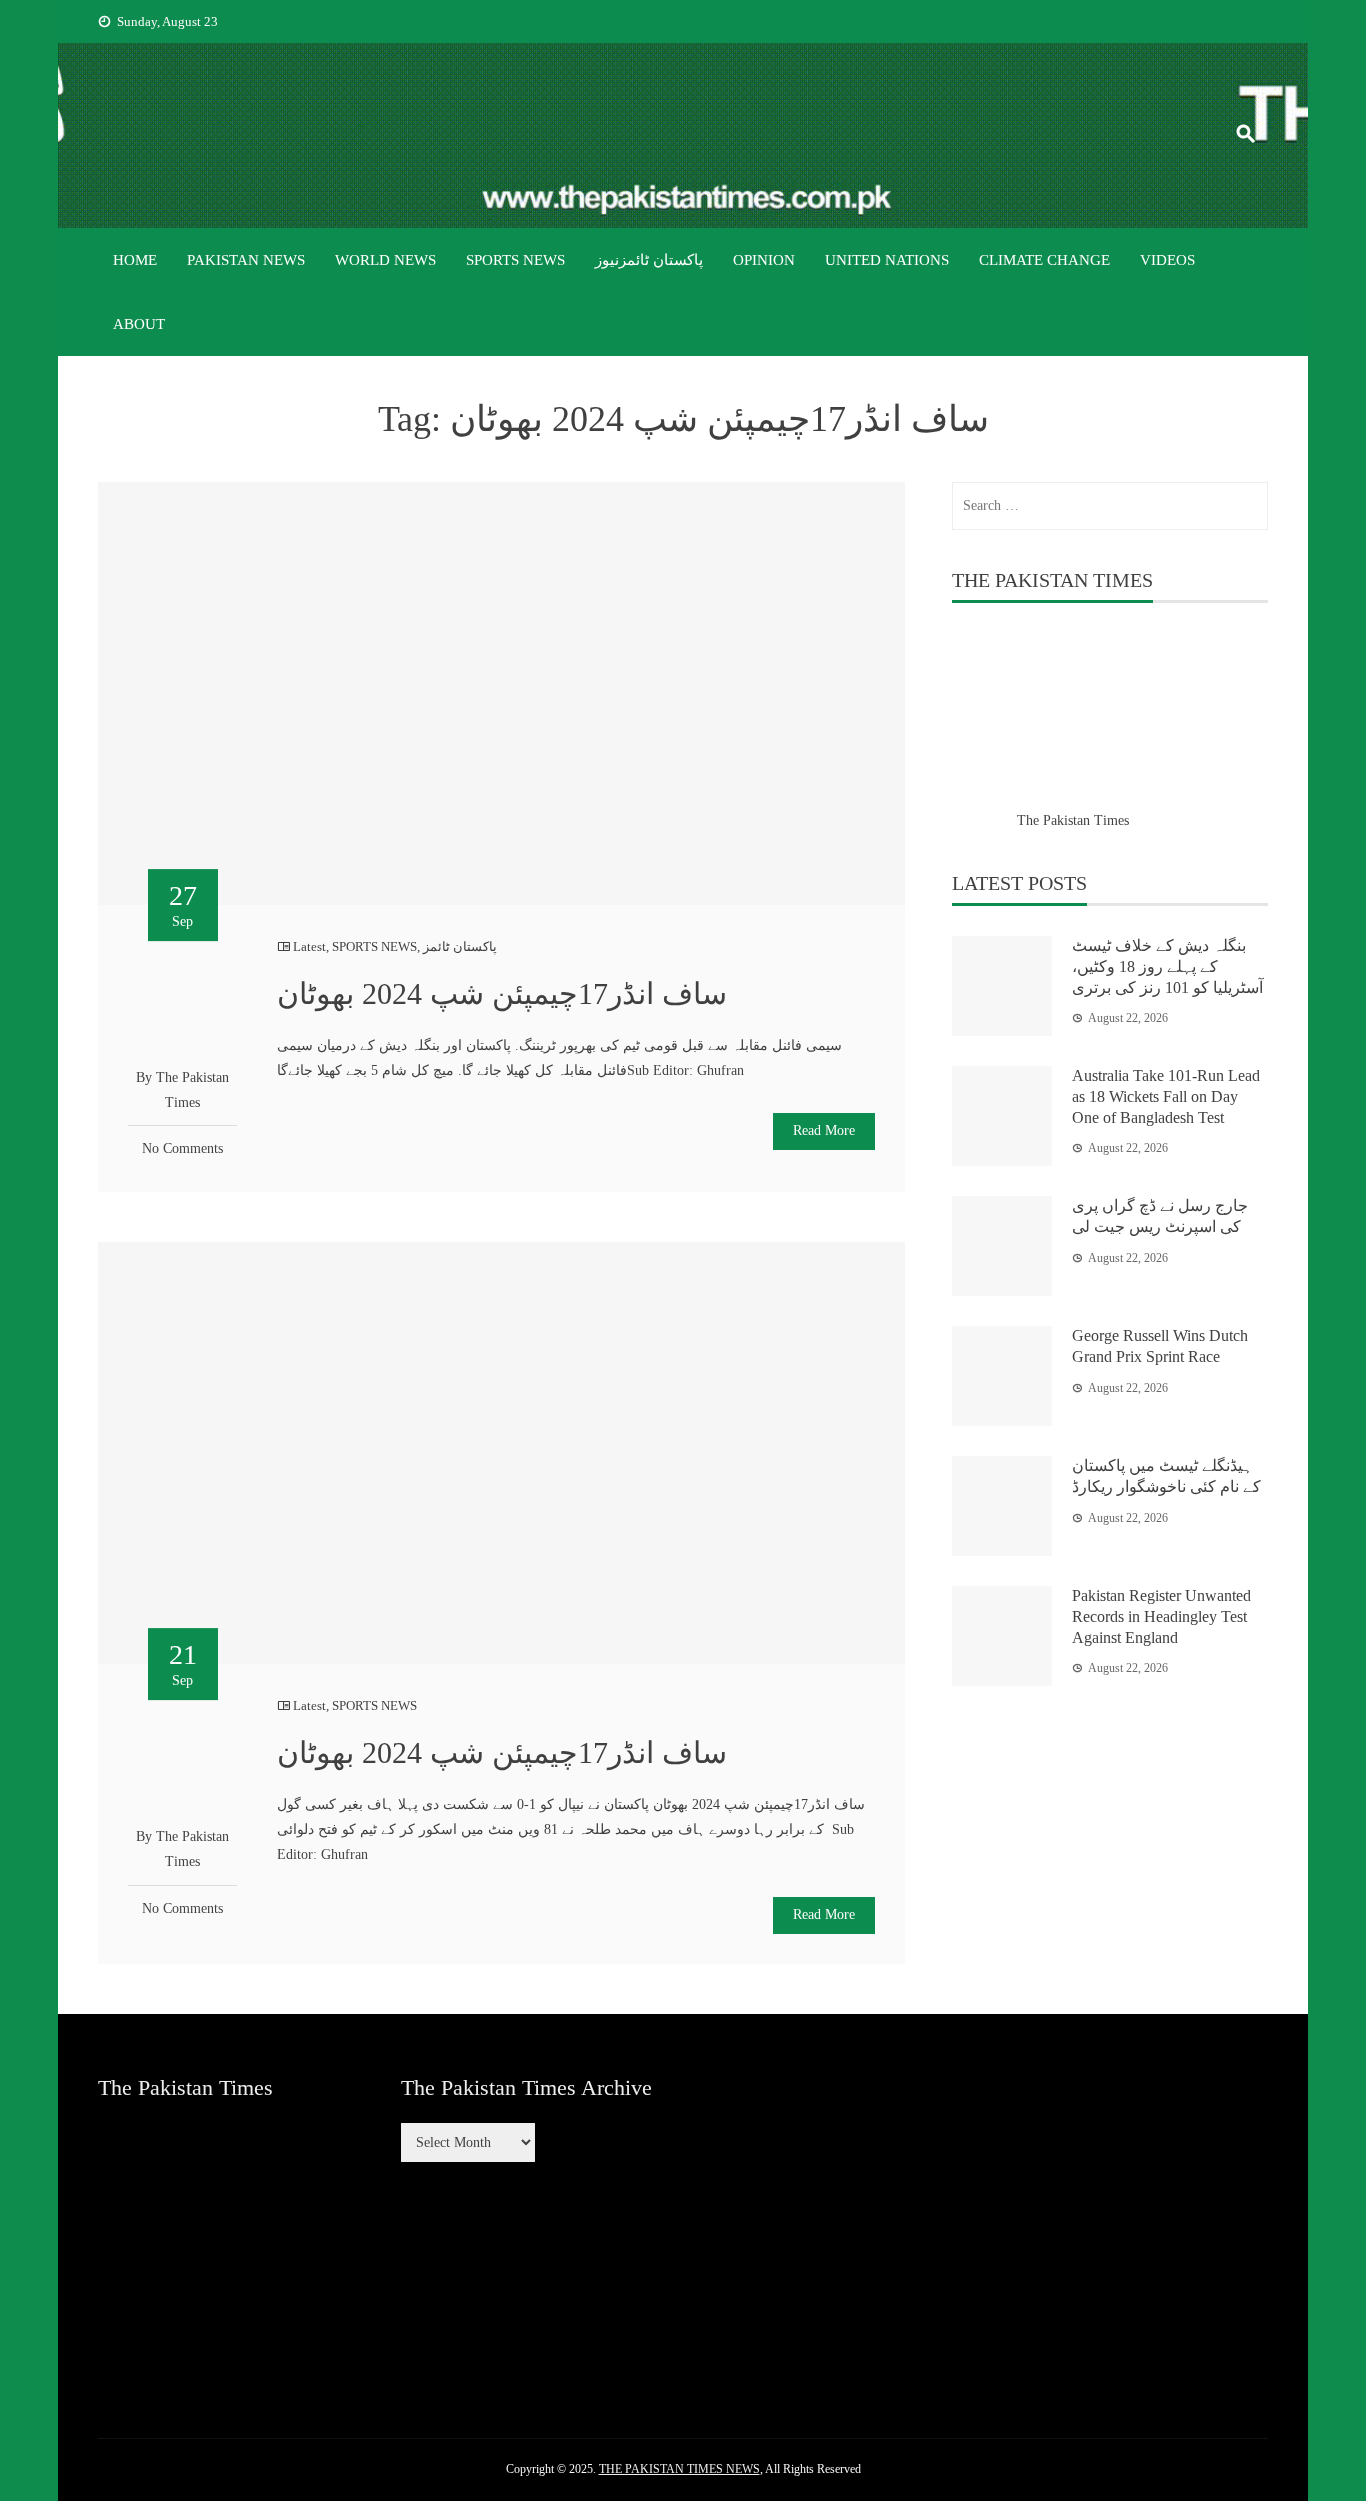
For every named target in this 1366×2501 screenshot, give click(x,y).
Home (135, 260)
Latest (309, 946)
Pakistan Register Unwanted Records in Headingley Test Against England (1161, 1616)
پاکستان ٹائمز (460, 946)
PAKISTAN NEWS (246, 260)
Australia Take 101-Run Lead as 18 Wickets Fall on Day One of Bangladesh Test (1166, 1096)
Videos (1167, 260)
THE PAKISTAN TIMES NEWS (679, 2469)
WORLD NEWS (385, 260)
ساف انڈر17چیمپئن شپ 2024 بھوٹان (502, 993)
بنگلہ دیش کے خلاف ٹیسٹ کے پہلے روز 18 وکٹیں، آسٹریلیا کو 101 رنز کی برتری (1167, 966)
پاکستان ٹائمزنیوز (649, 260)
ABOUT (139, 324)
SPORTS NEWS (515, 260)
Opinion (764, 260)
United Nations (887, 260)
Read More (824, 1130)
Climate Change (1044, 260)
